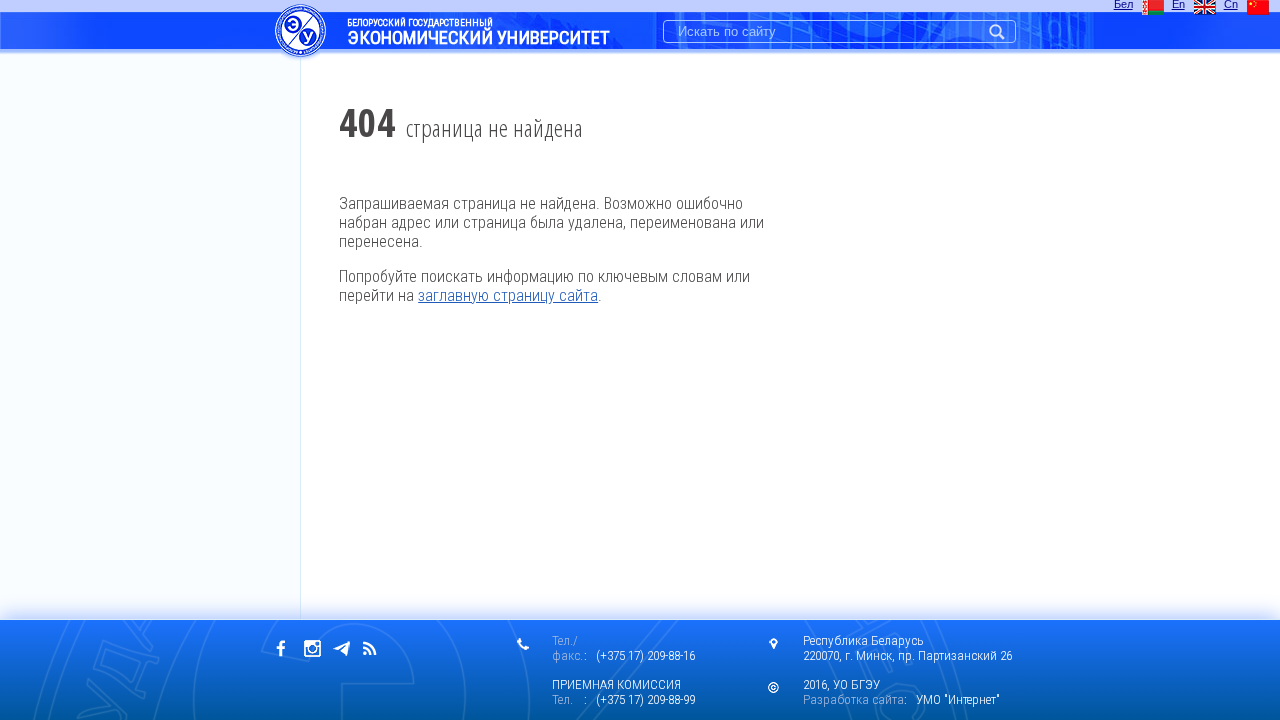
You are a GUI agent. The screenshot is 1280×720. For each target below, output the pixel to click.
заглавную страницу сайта (508, 295)
